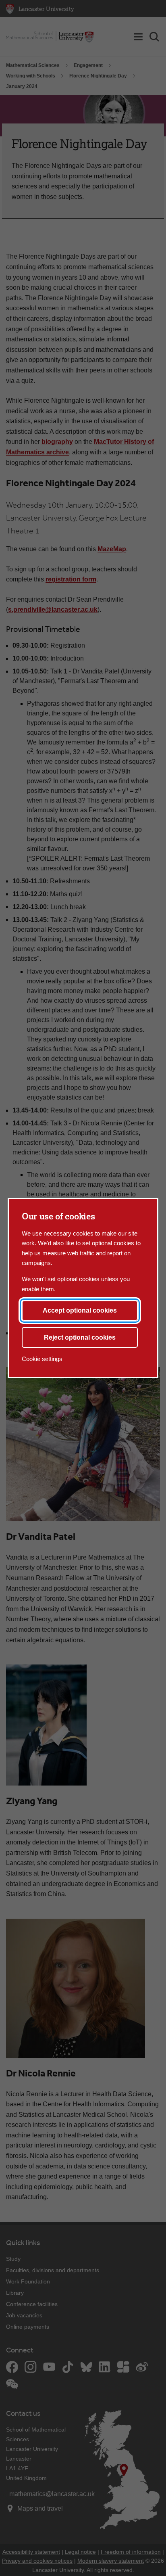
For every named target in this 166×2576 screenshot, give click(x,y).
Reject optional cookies (80, 1337)
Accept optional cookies (80, 1310)
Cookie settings (42, 1359)
